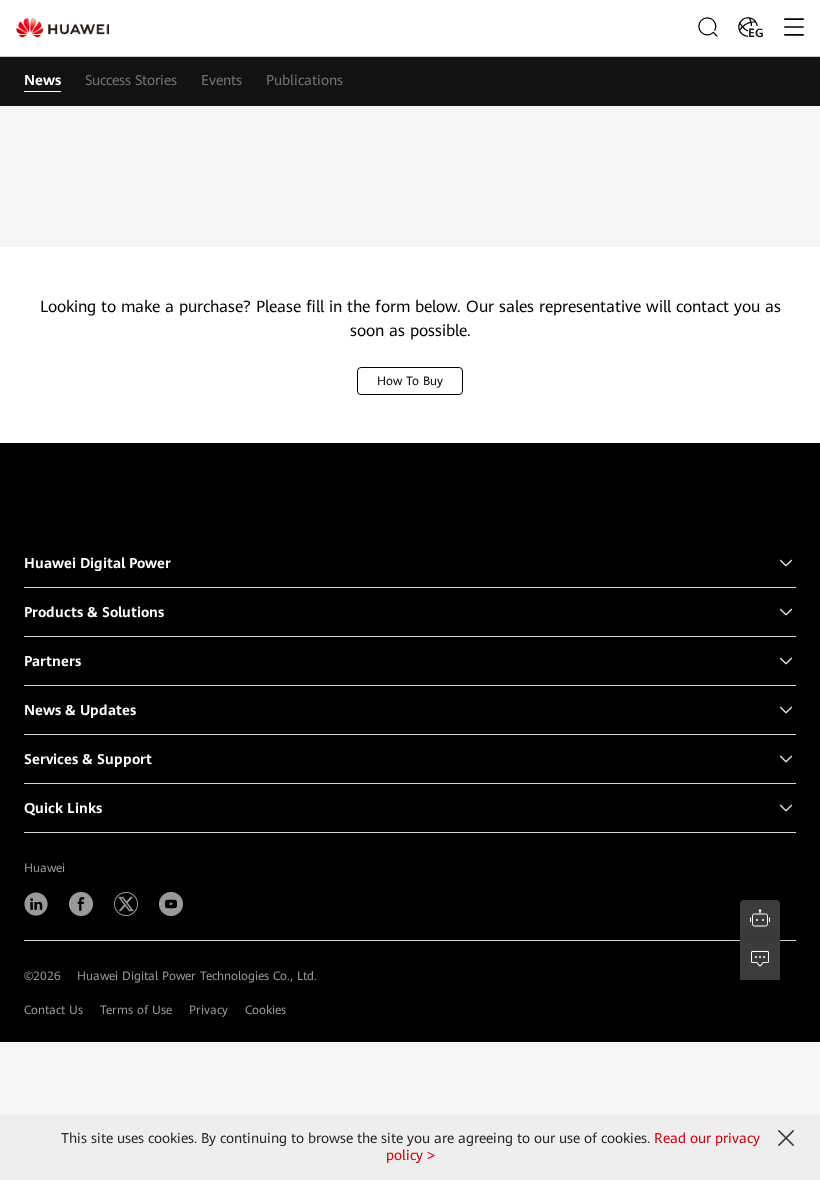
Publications (304, 80)
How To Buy (410, 381)
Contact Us (53, 1010)
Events (221, 80)
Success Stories (131, 80)
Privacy (208, 1010)
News (42, 80)
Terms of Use (136, 1010)
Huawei (44, 868)
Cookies (265, 1010)
